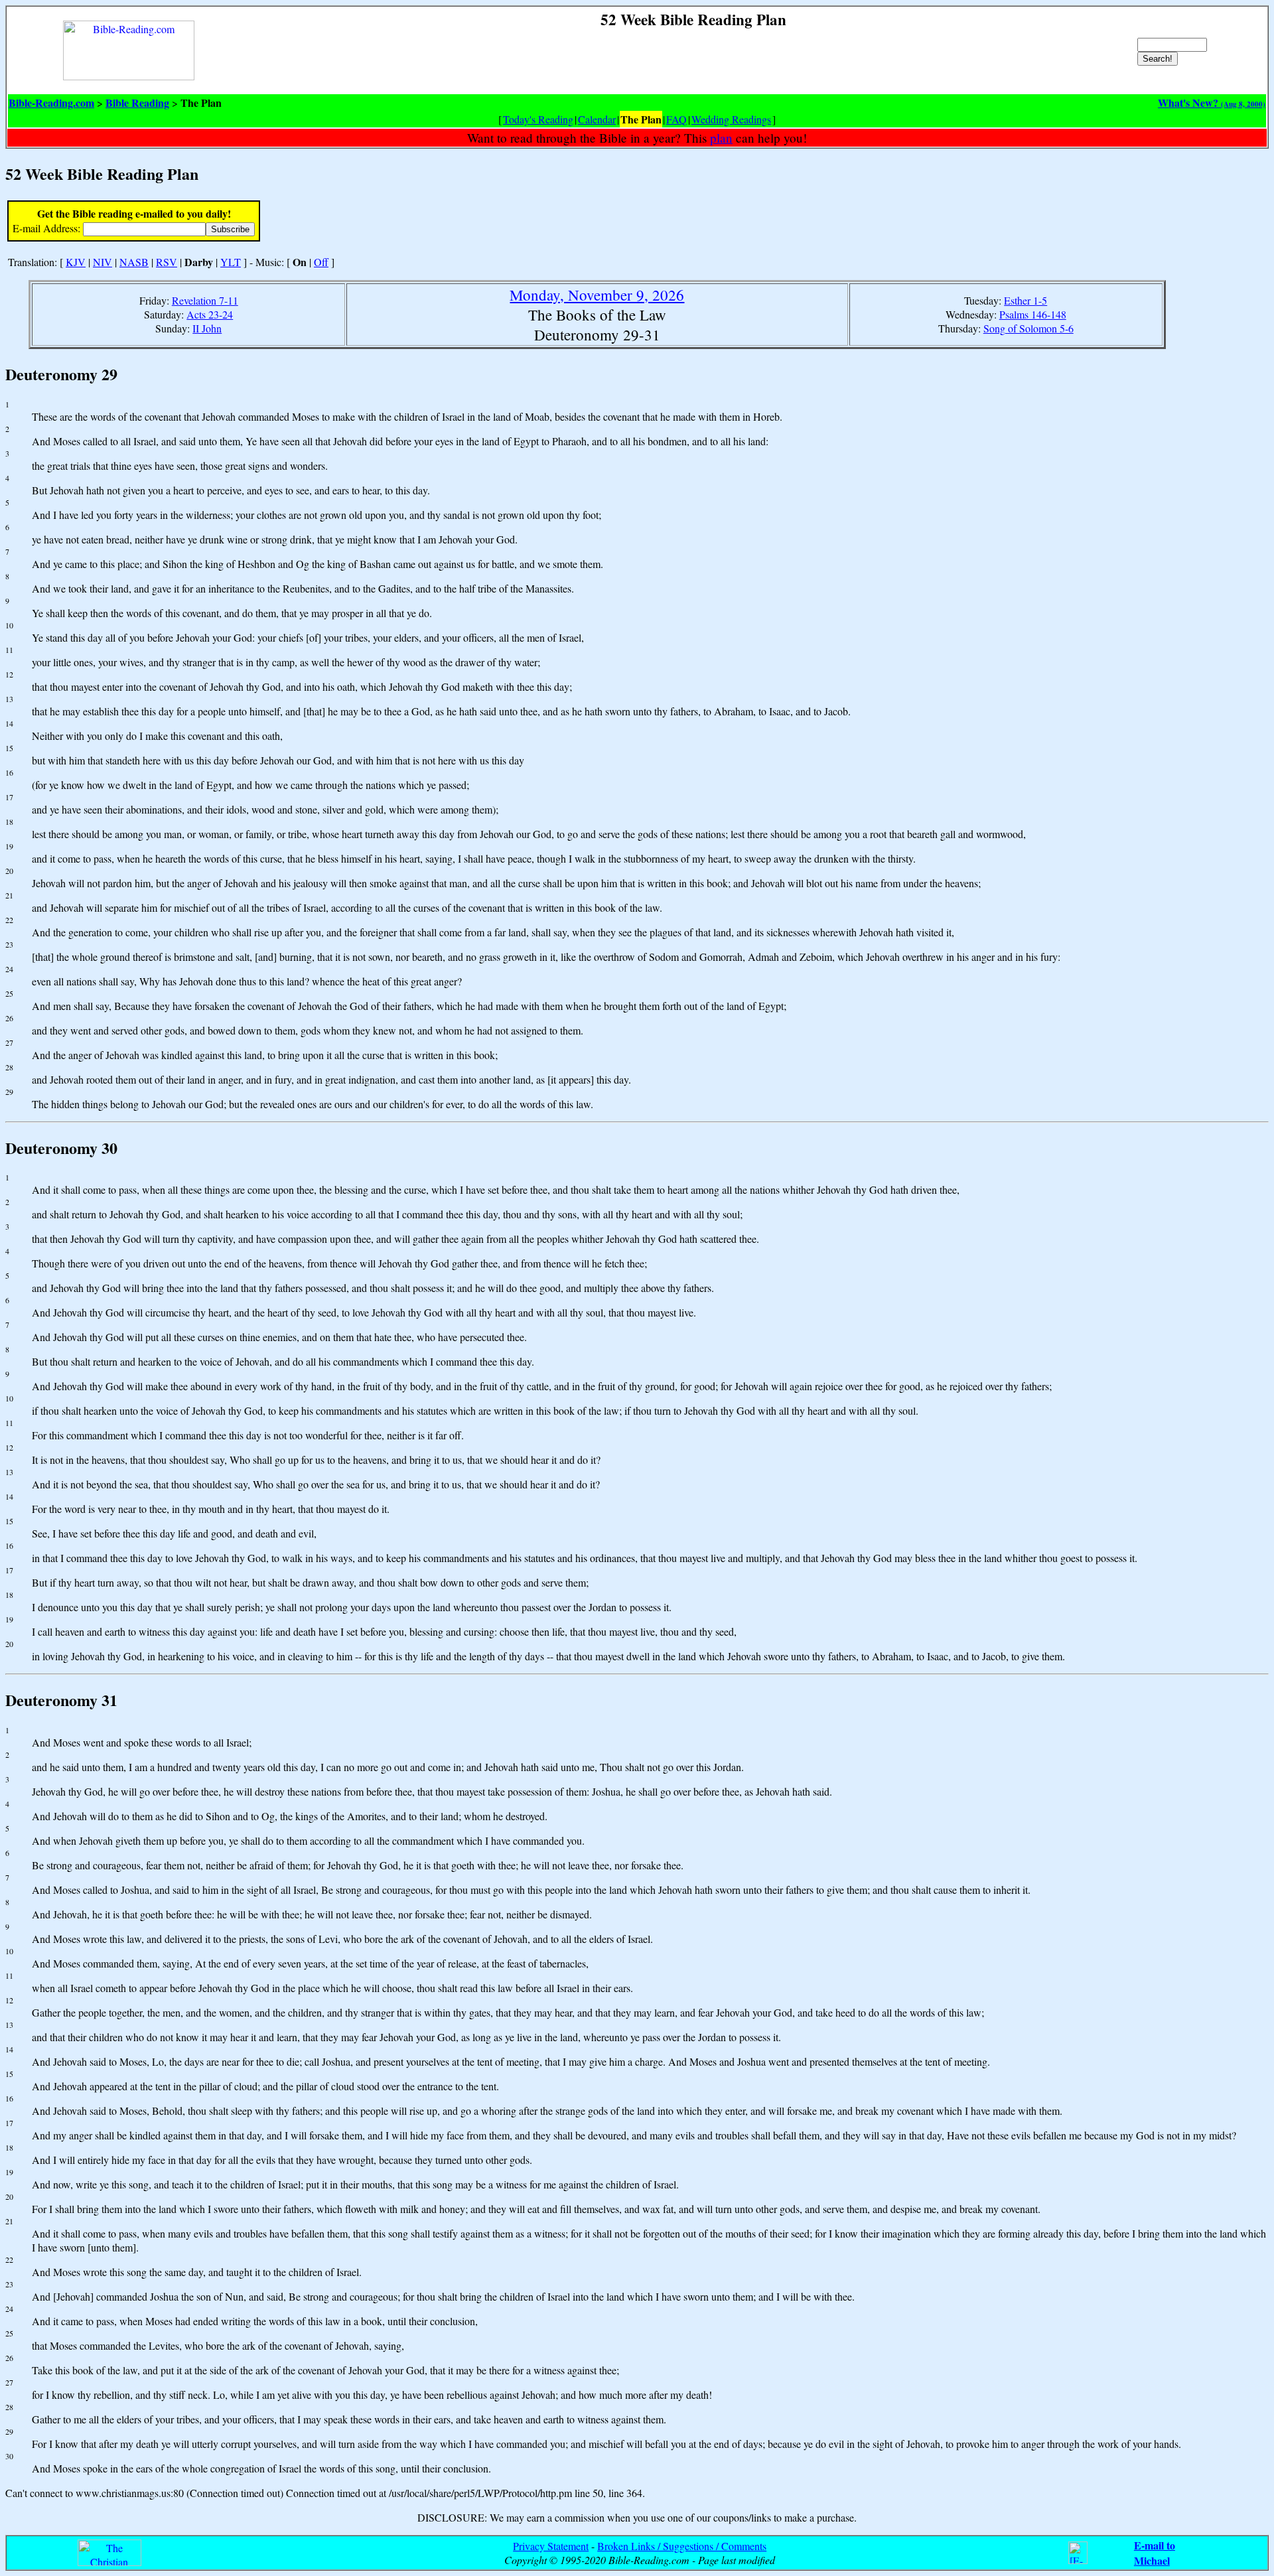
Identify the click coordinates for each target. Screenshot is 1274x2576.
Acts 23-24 (210, 314)
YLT (231, 262)
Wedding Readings (731, 119)
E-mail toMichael (1155, 2553)
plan (721, 138)
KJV (76, 262)
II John (207, 328)
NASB (134, 262)
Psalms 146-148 (1033, 314)
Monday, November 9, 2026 (597, 295)
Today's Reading (538, 119)
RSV (167, 262)
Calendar (597, 119)
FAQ (676, 119)
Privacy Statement (551, 2546)
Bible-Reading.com (51, 103)
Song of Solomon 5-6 (1028, 328)
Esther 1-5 (1026, 300)
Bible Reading (137, 103)
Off (321, 262)
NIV (103, 262)
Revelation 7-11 (205, 300)
